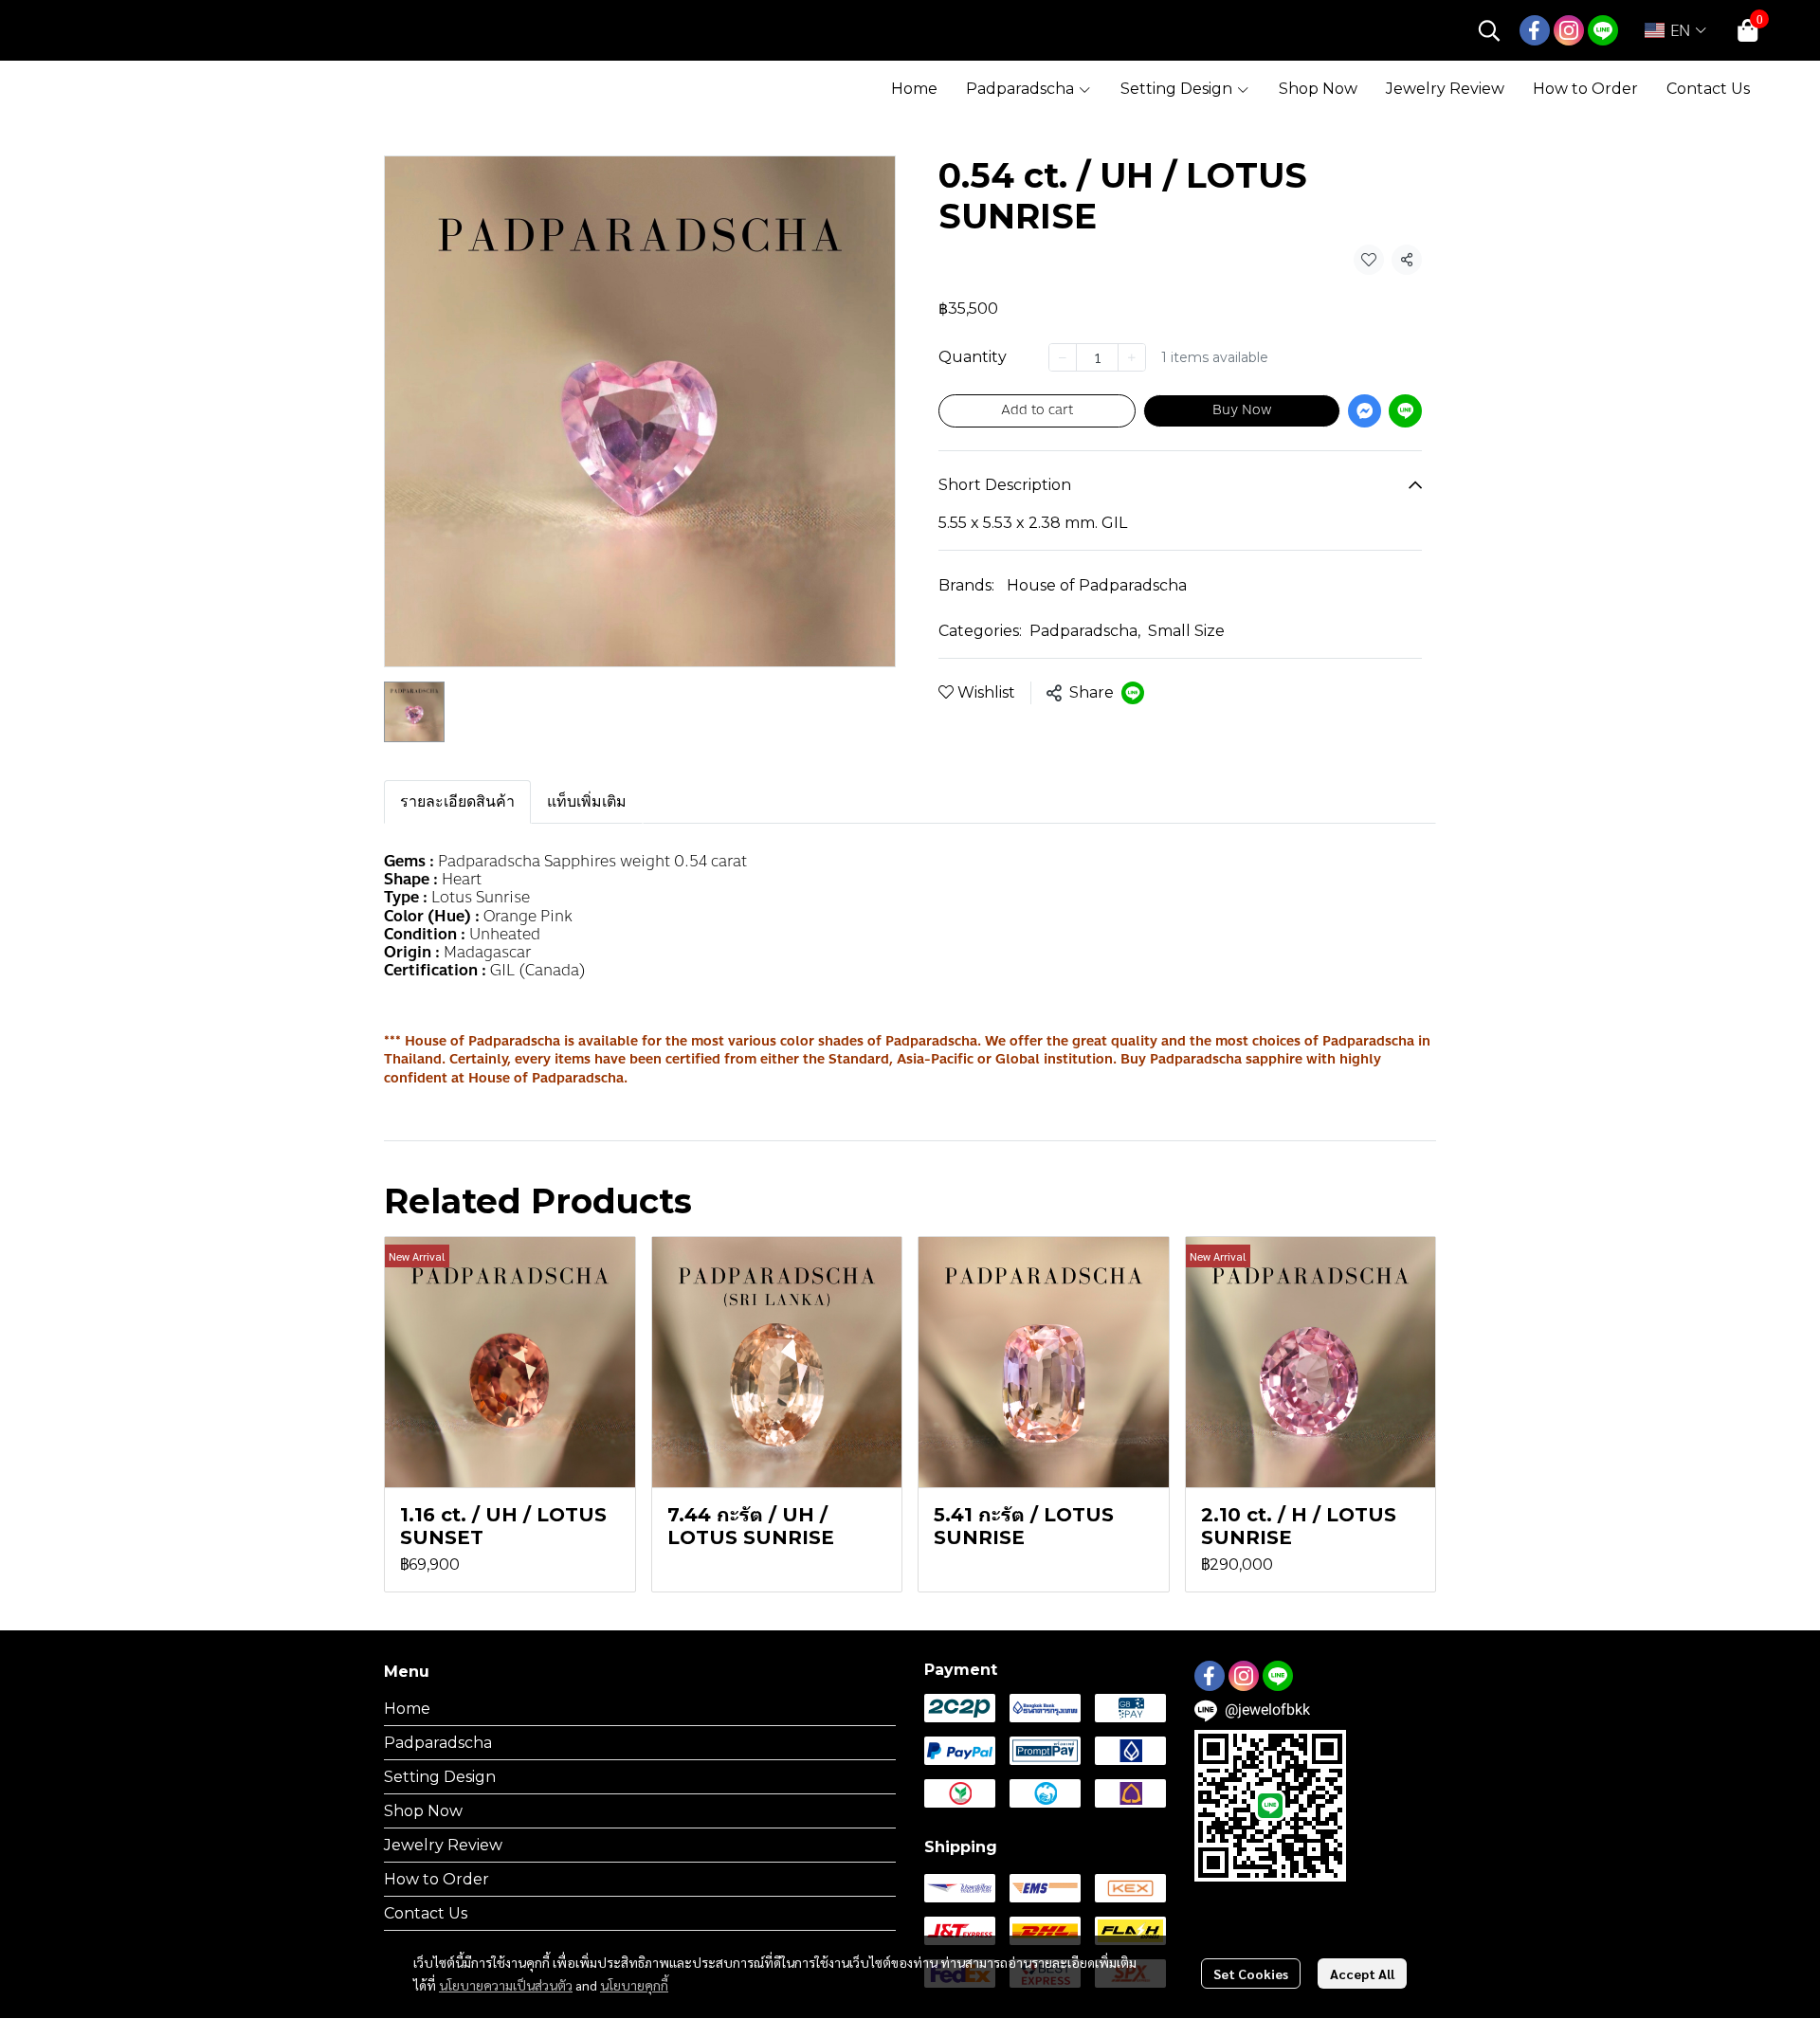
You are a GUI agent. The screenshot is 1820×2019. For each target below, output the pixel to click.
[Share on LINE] (1133, 693)
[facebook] (1535, 30)
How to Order (437, 1879)
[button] (1489, 30)
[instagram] (1569, 30)
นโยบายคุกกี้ (634, 1985)
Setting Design (440, 1777)
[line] (1603, 30)
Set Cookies (1251, 1974)
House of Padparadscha (1097, 585)
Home (407, 1709)
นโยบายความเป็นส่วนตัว (506, 1985)
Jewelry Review (443, 1845)
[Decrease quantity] (1063, 357)
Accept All (1362, 1974)
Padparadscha (1085, 631)
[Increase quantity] (1132, 357)
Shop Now (423, 1811)
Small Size (1186, 631)
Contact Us (426, 1913)
